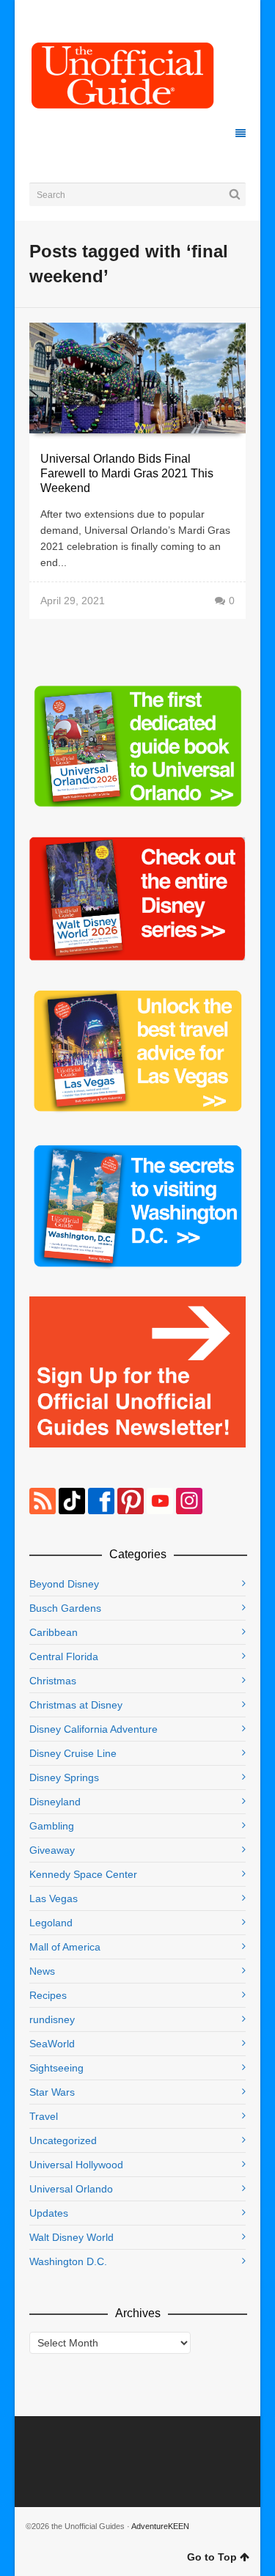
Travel (44, 2116)
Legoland (51, 1923)
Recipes (48, 1995)
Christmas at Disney (76, 1705)
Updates (49, 2213)
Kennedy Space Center (83, 1874)
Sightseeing (56, 2068)
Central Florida (64, 1656)
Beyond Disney (64, 1584)
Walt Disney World (71, 2237)
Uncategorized (63, 2140)
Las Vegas (54, 1898)
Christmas (53, 1681)
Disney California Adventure (93, 1729)
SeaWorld (52, 2044)
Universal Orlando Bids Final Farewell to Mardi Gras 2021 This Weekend (127, 473)
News (42, 1971)
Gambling (52, 1826)
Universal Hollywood (76, 2165)
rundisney (52, 2019)
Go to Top (212, 2557)
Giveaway (52, 1850)
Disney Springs (64, 1777)
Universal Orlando (71, 2189)
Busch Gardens (65, 1608)
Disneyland (55, 1802)
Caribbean (54, 1632)
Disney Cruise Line (73, 1753)
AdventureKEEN (160, 2526)
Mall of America (65, 1947)
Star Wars (52, 2092)
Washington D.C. (68, 2261)
